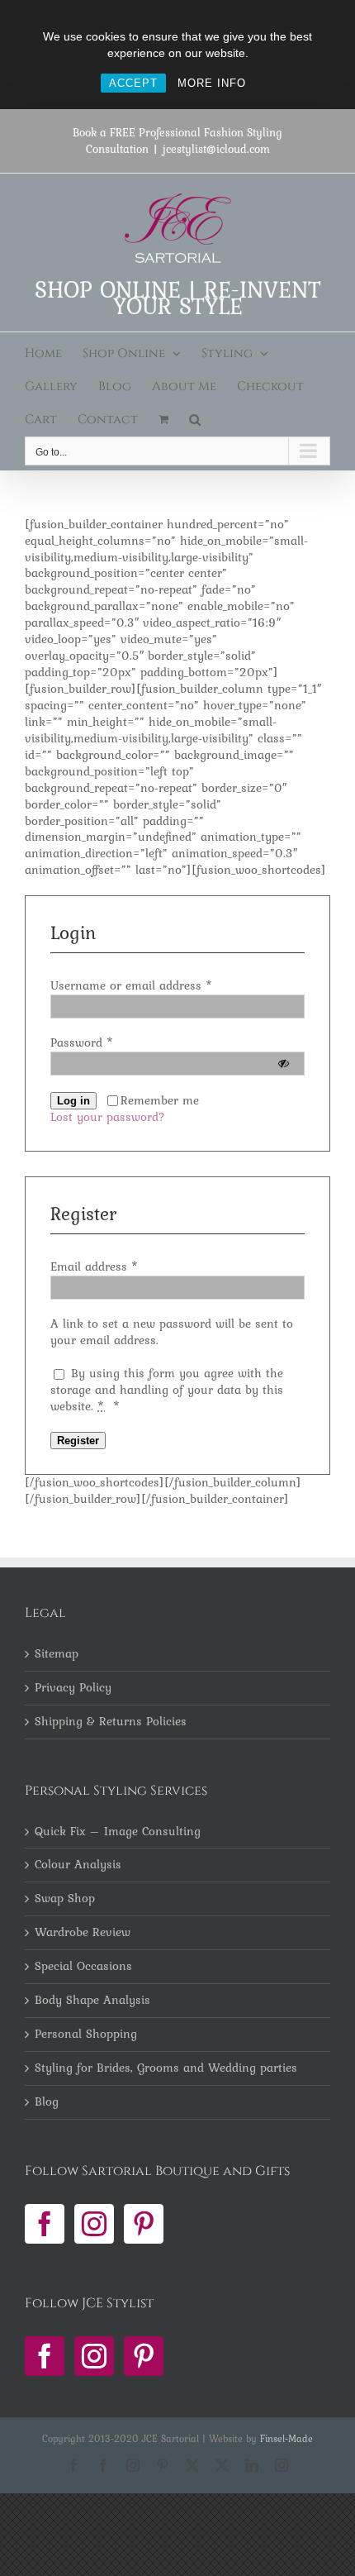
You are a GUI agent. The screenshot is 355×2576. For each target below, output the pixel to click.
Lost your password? (108, 1117)
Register (78, 1441)
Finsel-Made (286, 2439)
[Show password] (284, 1064)
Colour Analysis (78, 1865)
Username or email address (132, 985)
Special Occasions (83, 1967)
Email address (95, 1267)
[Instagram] (94, 2224)
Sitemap (57, 1654)
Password (82, 1042)
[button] (195, 420)
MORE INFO (212, 83)
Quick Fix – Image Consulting (118, 1832)
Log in (73, 1101)
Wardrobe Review (83, 1933)
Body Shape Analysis (92, 2001)
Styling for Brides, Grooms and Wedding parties (166, 2068)
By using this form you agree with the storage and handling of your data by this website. (167, 1390)
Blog (47, 2102)
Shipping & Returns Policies (111, 1722)
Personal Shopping (86, 2035)
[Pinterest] (144, 2224)
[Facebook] (45, 2224)
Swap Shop (65, 1899)
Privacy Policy (73, 1688)
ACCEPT (133, 83)
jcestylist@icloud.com (216, 149)
